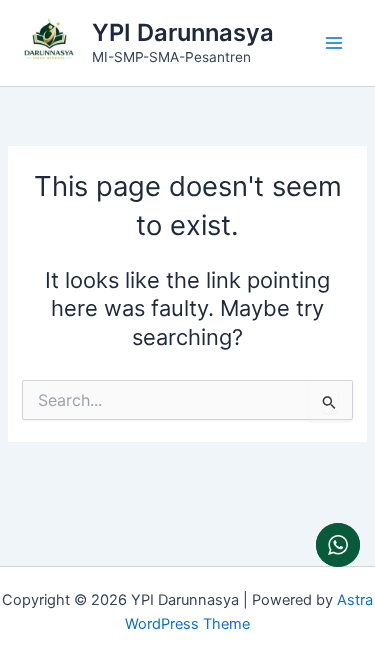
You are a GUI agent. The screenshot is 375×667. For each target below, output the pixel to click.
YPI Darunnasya (183, 32)
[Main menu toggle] (334, 43)
